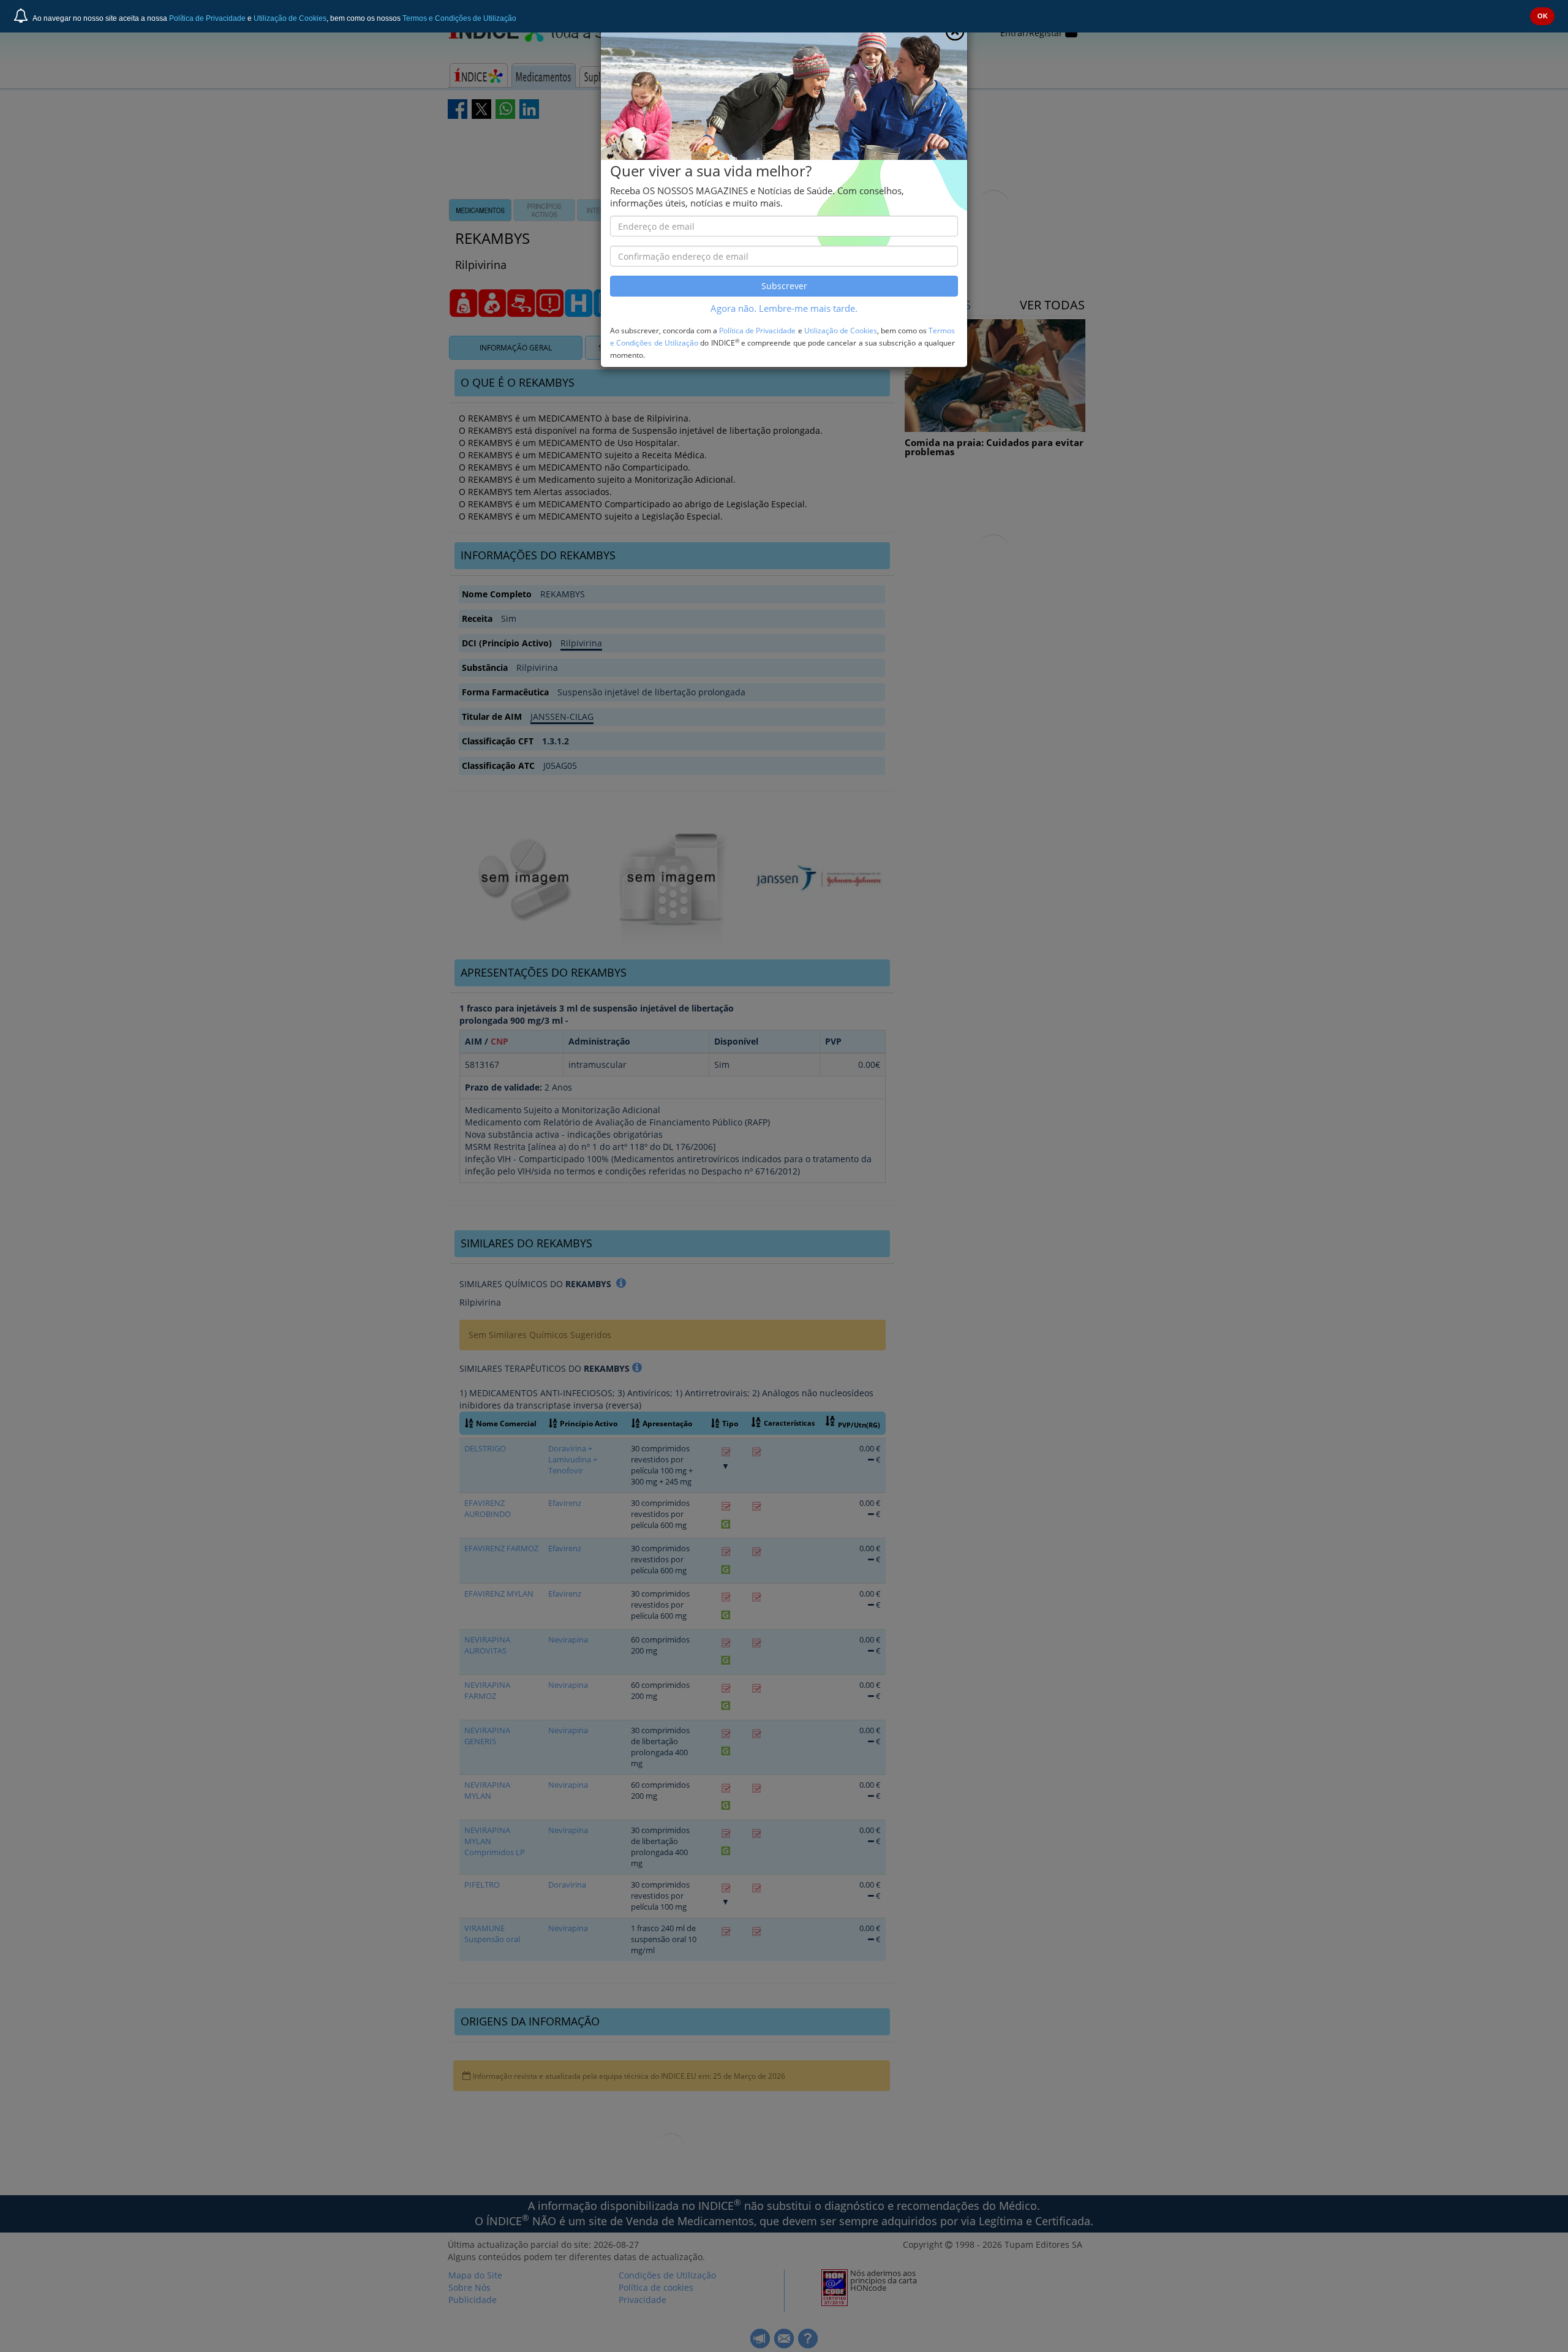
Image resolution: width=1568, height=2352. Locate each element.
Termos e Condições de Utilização (459, 18)
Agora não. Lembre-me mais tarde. (784, 308)
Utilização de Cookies (290, 18)
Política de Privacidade (207, 18)
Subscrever (784, 286)
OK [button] (1543, 16)
